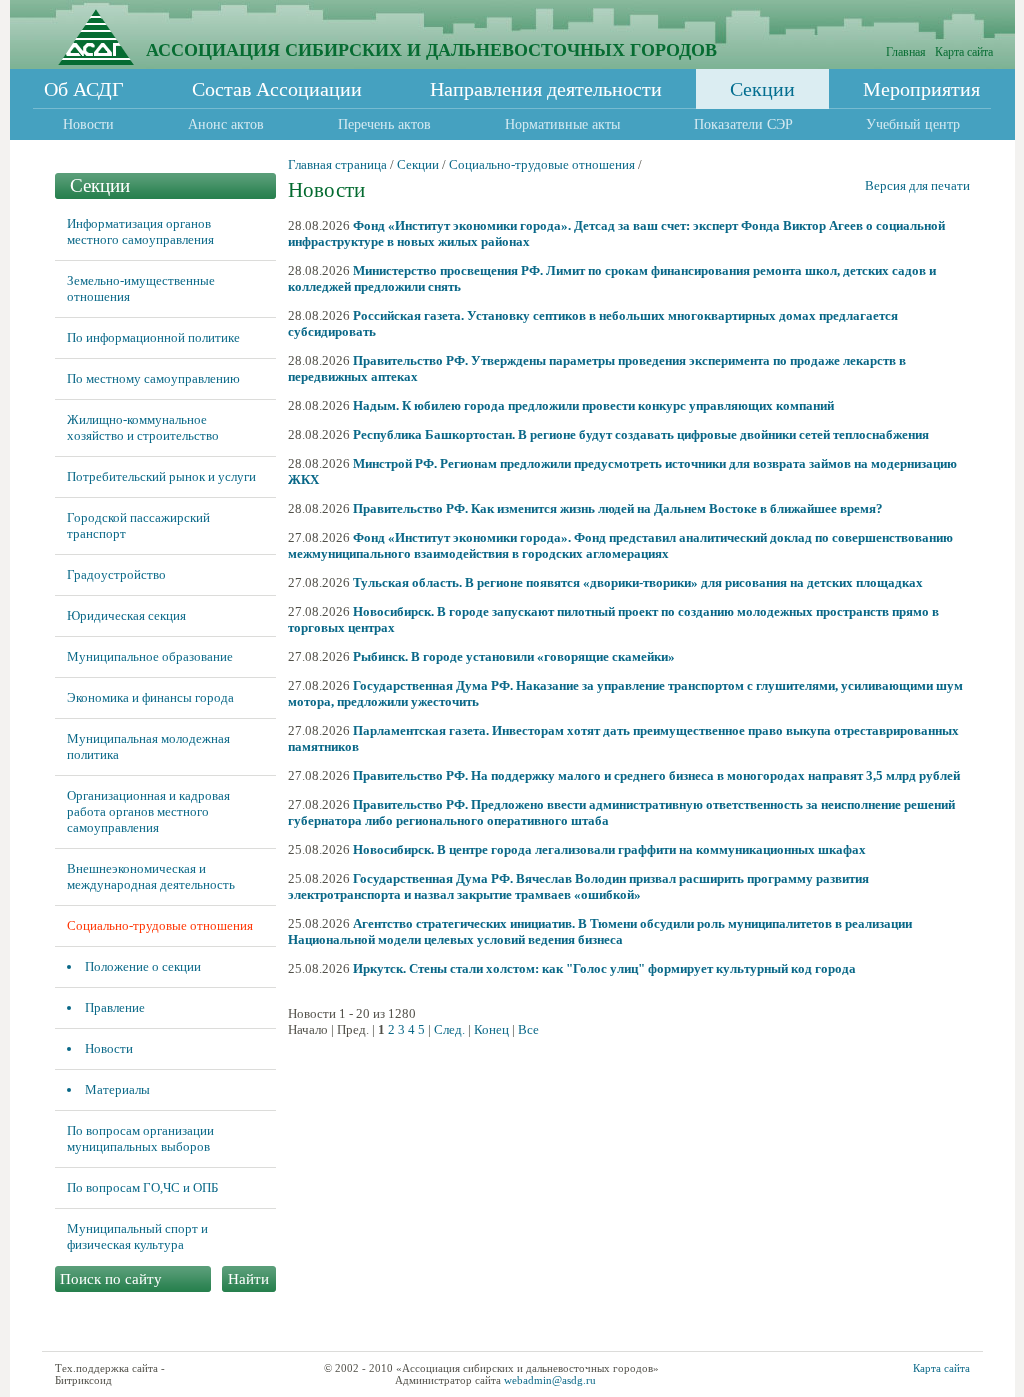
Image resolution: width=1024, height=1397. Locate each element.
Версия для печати (917, 185)
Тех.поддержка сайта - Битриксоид (110, 1374)
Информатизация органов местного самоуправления (140, 231)
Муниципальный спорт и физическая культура (137, 1236)
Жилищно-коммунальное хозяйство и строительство (143, 427)
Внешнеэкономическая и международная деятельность (151, 876)
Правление (115, 1007)
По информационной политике (153, 337)
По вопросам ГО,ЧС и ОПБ (142, 1187)
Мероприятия (921, 89)
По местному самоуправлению (153, 378)
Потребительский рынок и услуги (161, 476)
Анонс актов (226, 124)
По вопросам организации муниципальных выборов (140, 1138)
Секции (762, 89)
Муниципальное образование (150, 656)
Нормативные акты (562, 124)
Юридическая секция (126, 615)
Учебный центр (913, 124)
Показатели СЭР (743, 124)
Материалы (117, 1089)
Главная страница (337, 164)
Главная (906, 52)
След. (449, 1029)
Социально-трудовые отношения (160, 925)
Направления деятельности (546, 89)
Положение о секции (143, 966)
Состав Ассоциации (277, 89)
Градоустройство (116, 574)
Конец (491, 1029)
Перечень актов (384, 124)
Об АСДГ (84, 89)
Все (528, 1029)
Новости (88, 124)
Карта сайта (964, 52)
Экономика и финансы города (150, 697)
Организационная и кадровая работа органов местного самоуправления (148, 811)
